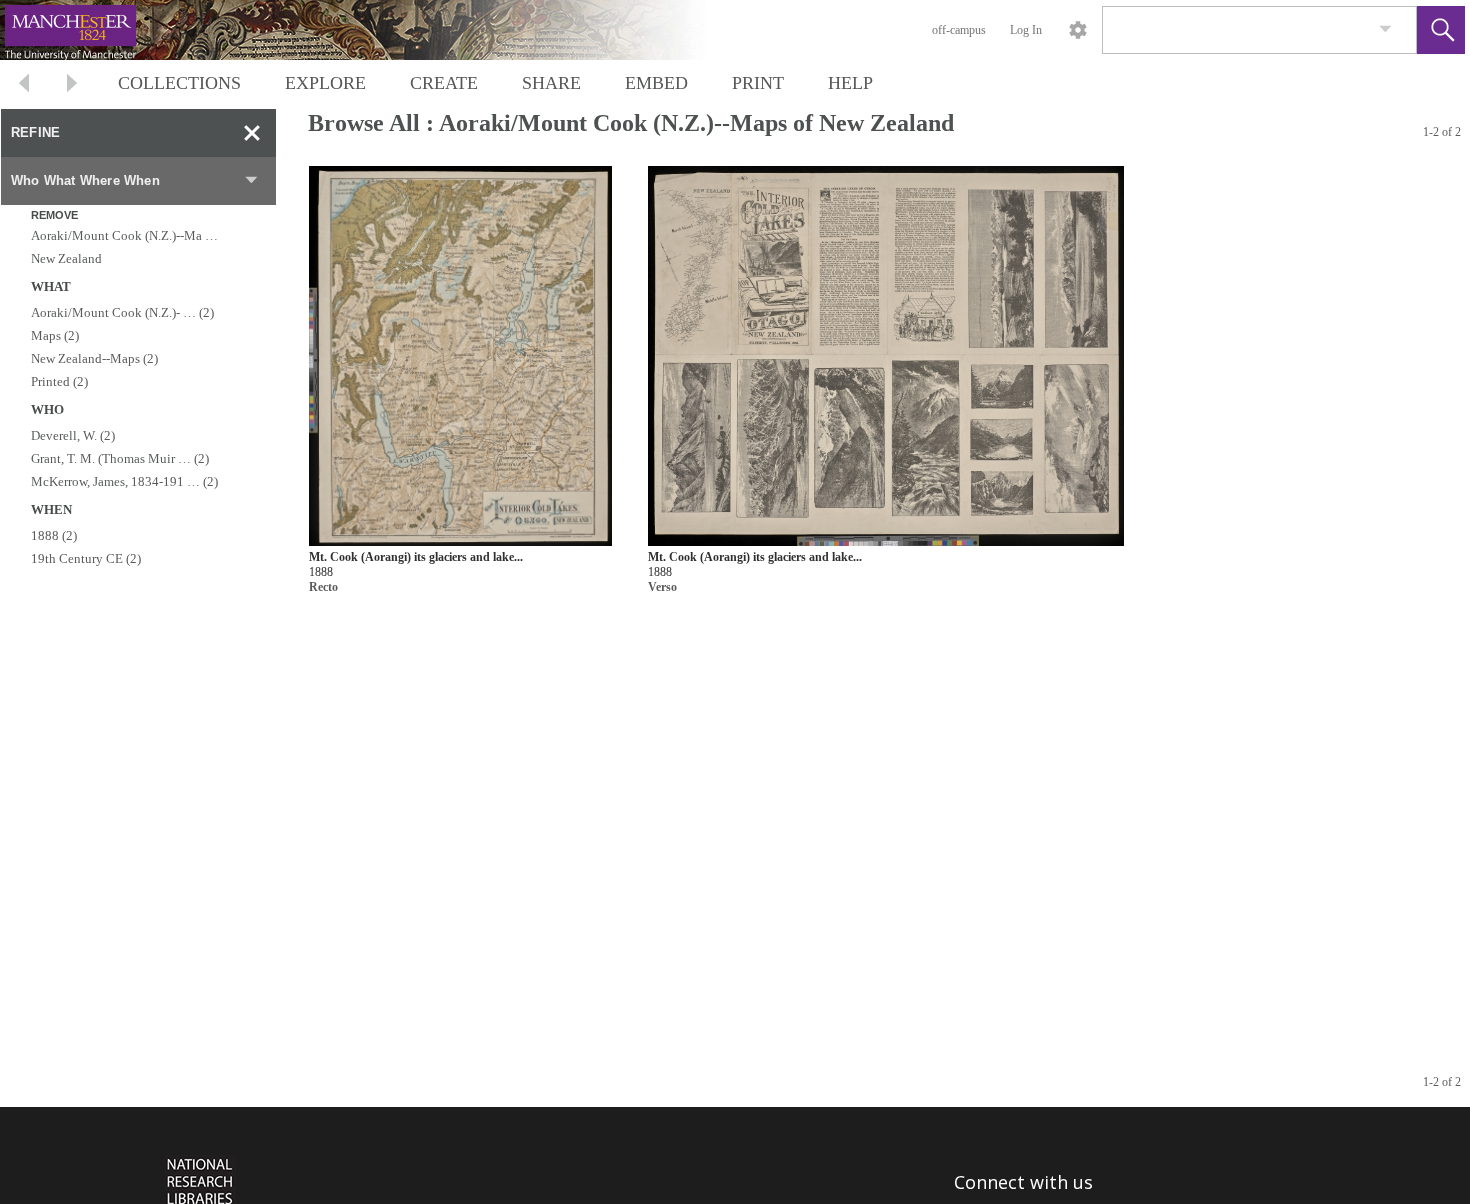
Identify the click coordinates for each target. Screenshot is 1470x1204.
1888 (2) (54, 535)
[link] (1385, 29)
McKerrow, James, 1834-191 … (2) (124, 481)
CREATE (444, 83)
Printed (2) (59, 381)
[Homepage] (377, 30)
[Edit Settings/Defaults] (1078, 30)
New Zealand (66, 258)
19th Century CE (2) (86, 558)
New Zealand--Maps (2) (94, 358)
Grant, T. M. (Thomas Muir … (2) (120, 458)
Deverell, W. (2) (73, 435)
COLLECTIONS (179, 83)
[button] (1441, 30)
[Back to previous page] (24, 85)
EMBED (656, 83)
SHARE (551, 83)
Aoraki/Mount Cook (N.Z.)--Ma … (124, 235)
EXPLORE (325, 83)
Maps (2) (55, 335)
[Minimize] (252, 133)
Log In (1026, 30)
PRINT (758, 83)
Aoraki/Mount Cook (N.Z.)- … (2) (122, 312)
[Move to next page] (72, 85)
